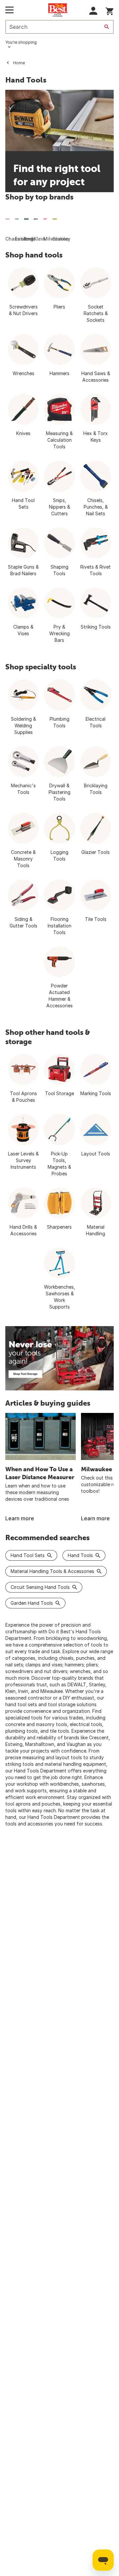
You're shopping (21, 42)
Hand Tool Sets (28, 1555)
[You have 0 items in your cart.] (110, 10)
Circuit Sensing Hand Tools (40, 1587)
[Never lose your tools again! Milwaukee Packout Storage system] (59, 1358)
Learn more (20, 1518)
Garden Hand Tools (32, 1603)
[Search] (107, 27)
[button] (93, 11)
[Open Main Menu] (9, 10)
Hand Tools (80, 1555)
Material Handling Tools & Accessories (52, 1571)
